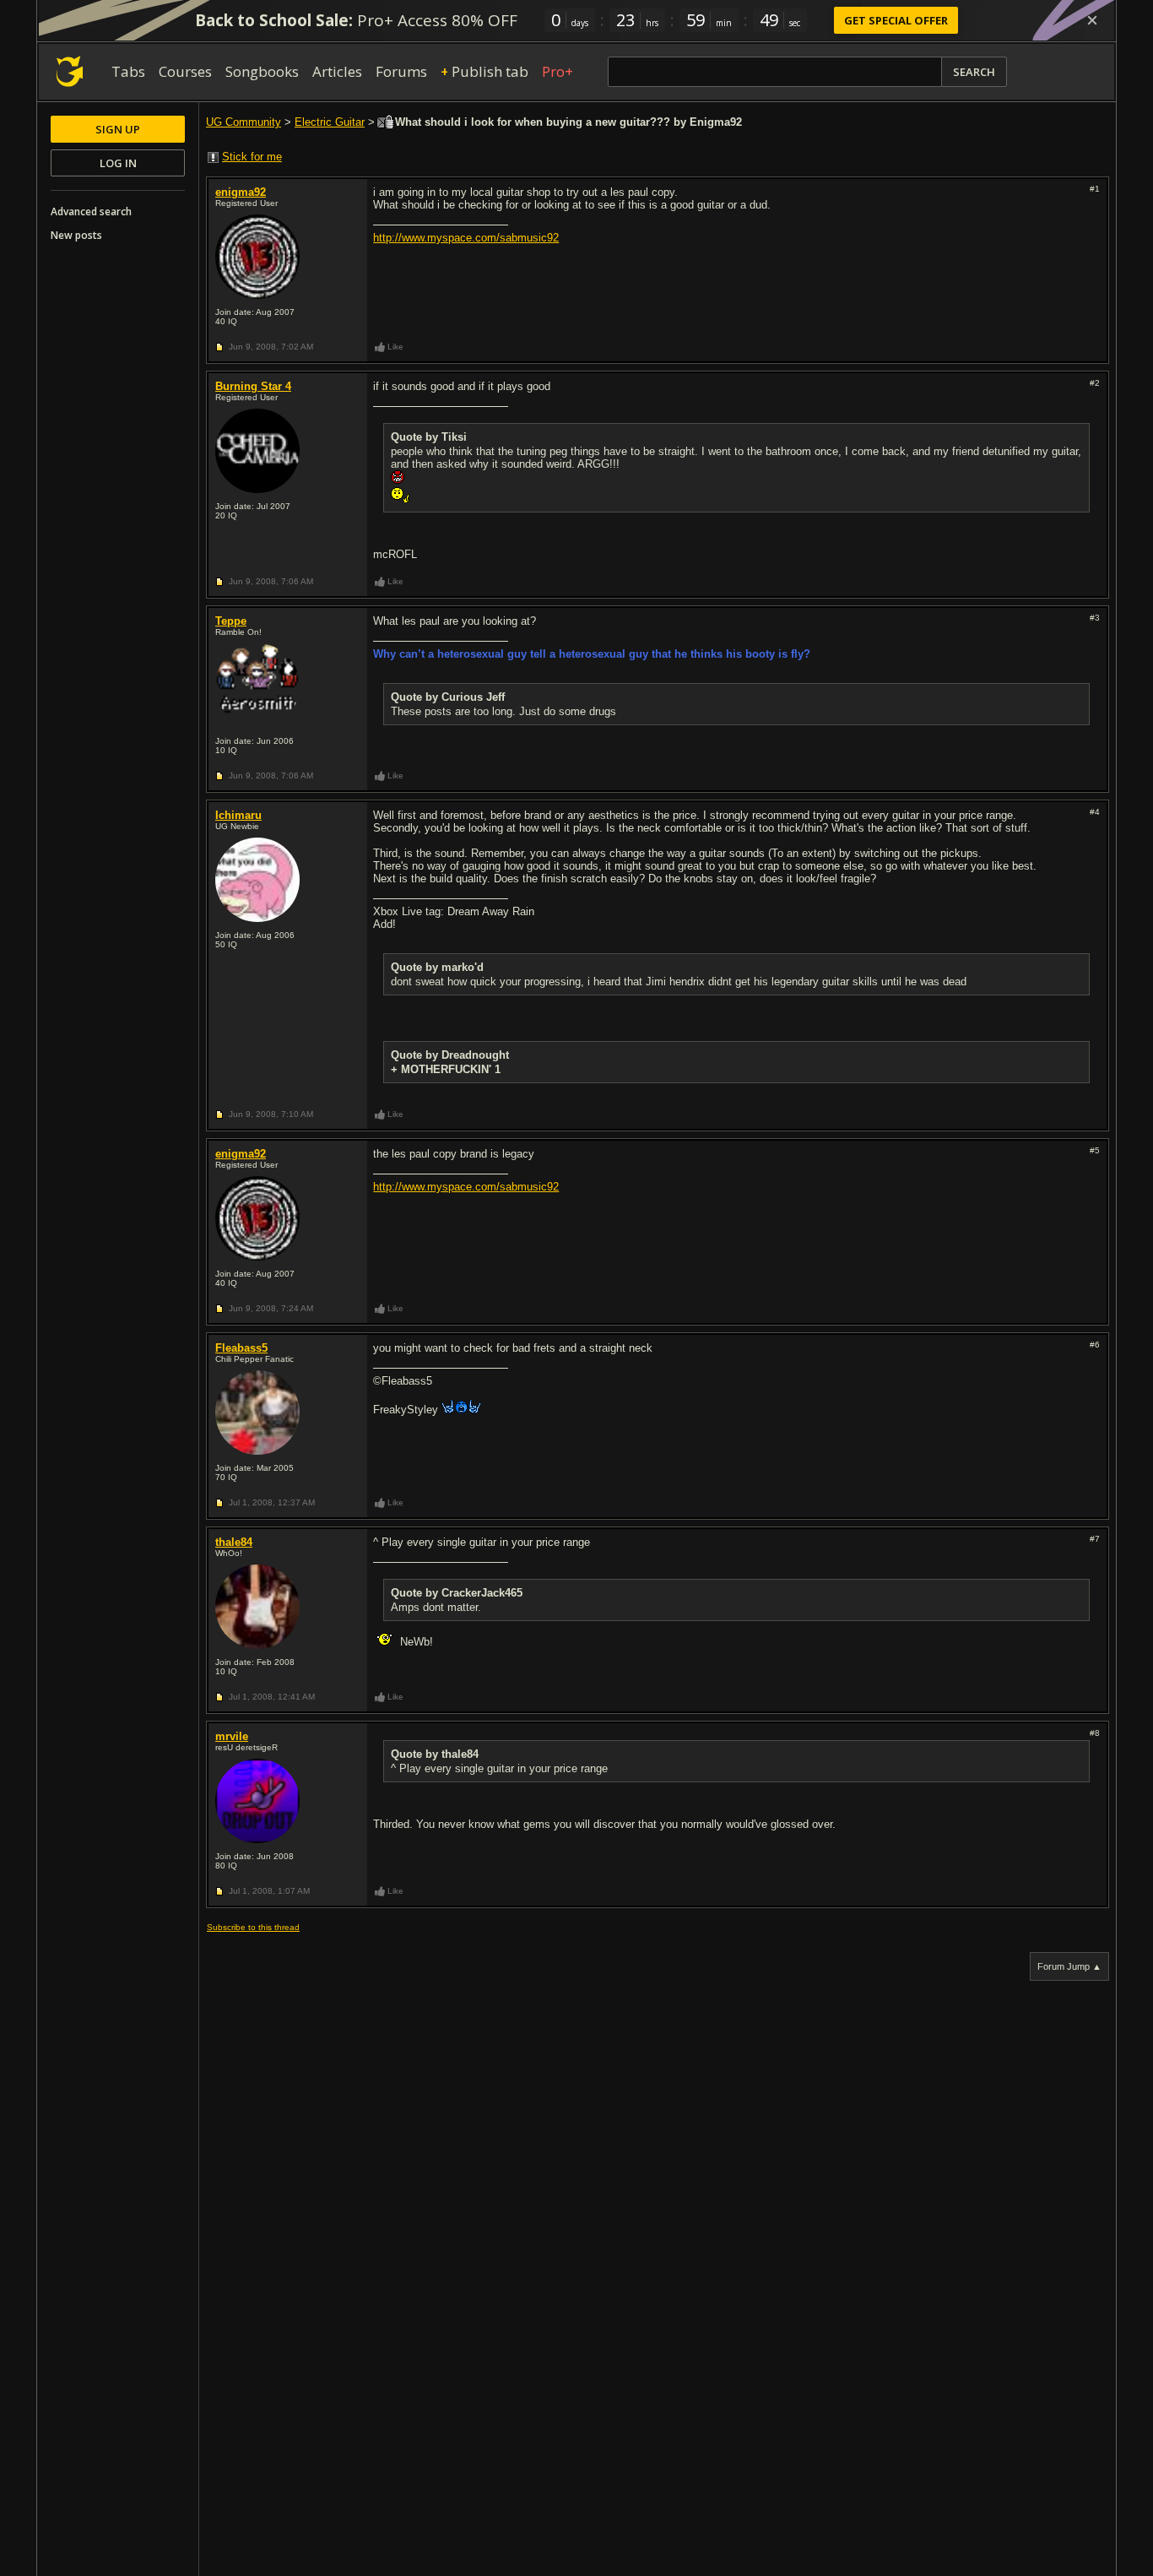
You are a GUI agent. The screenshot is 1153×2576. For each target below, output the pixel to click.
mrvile (232, 1736)
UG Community (244, 122)
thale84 (234, 1542)
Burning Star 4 (253, 386)
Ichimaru (238, 815)
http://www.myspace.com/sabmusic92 (466, 238)
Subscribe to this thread (253, 1927)
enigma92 (241, 192)
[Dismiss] (1092, 20)
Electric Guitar (330, 122)
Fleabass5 (241, 1348)
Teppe (231, 621)
